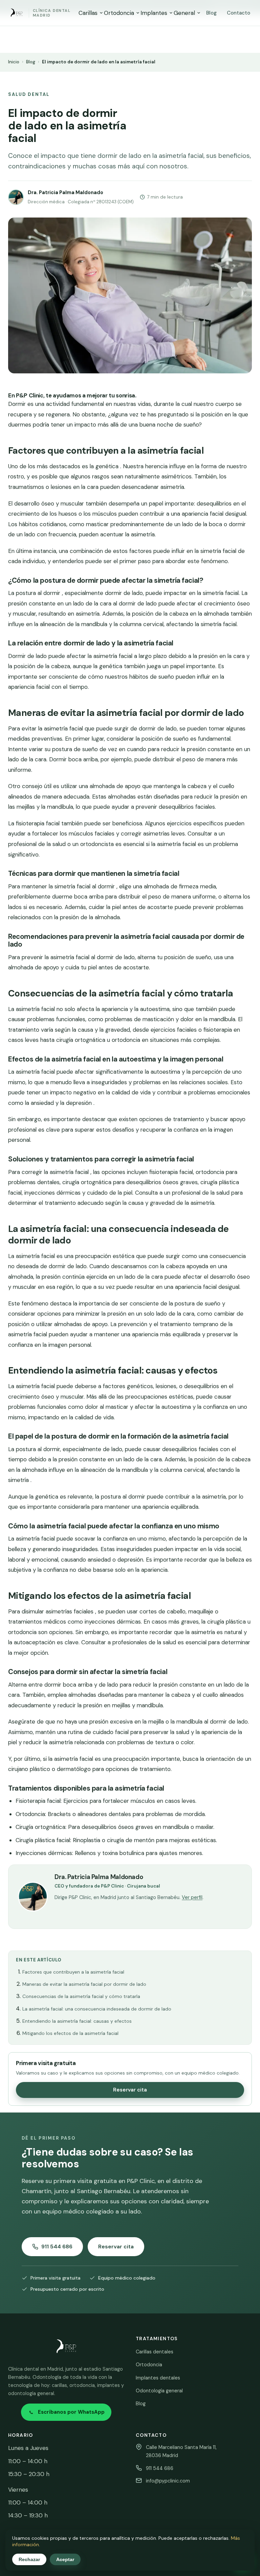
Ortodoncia (119, 13)
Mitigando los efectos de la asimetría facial (70, 2033)
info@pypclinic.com (168, 2481)
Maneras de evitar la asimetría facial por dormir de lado (84, 1984)
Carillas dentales (155, 2352)
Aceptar (65, 2559)
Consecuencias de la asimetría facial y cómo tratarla (81, 1996)
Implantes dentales (158, 2378)
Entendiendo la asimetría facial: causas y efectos (77, 2021)
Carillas (88, 13)
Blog (211, 13)
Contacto (239, 13)
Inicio (14, 62)
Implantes (154, 13)
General (184, 13)
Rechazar (29, 2559)
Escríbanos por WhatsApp (71, 2412)
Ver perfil (192, 1897)
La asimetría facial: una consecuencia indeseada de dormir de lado (97, 2009)
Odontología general (159, 2391)
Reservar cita (130, 2090)
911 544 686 (57, 2247)
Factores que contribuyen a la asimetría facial (73, 1972)
